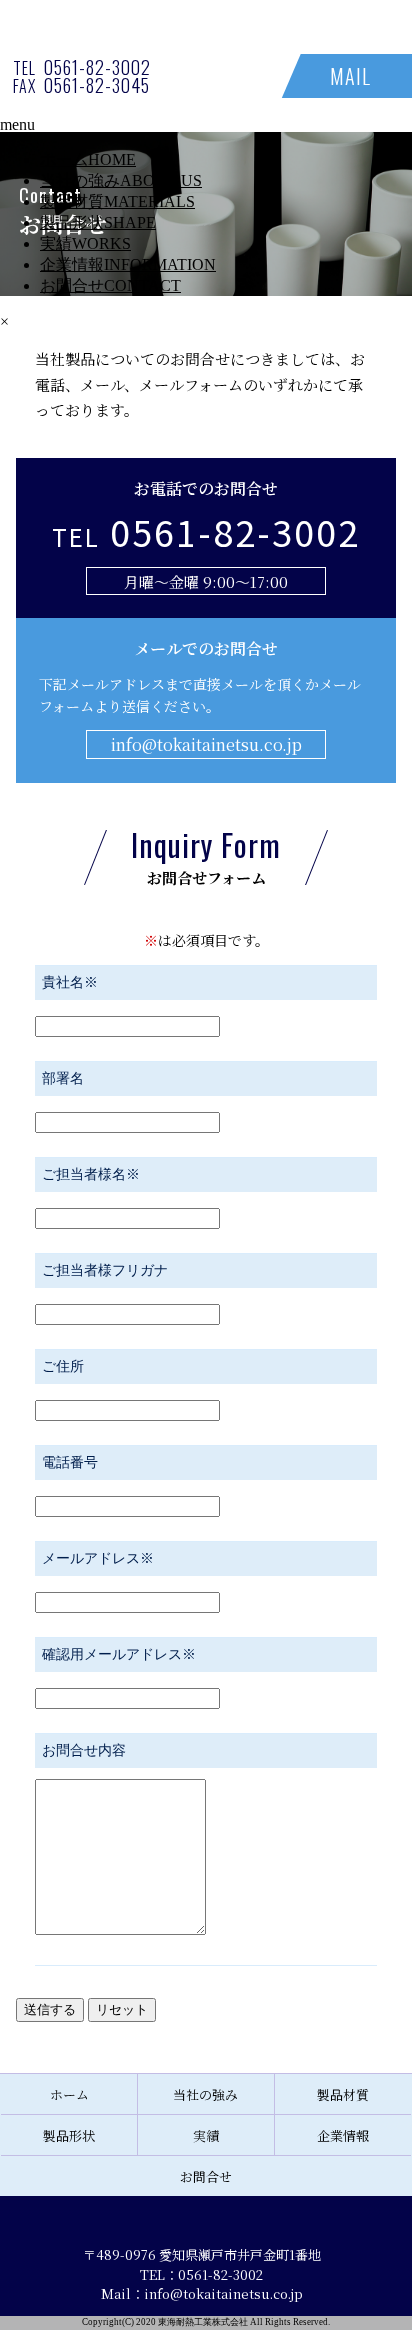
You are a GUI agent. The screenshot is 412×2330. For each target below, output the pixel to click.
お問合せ (110, 285)
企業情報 (128, 264)
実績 (85, 243)
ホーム (88, 159)
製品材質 (117, 201)
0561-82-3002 (97, 67)
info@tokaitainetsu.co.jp (206, 744)
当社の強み (121, 180)
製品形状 (98, 222)
